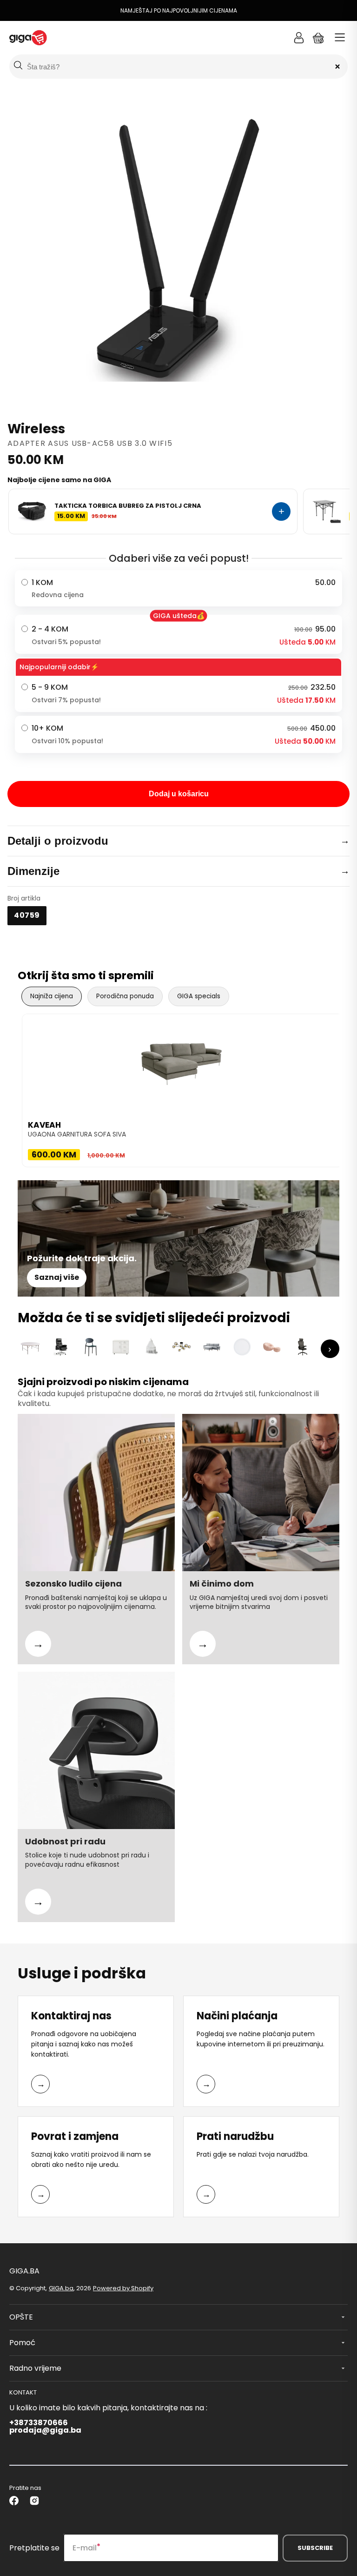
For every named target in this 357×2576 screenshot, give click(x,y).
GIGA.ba (61, 2288)
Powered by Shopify (123, 2288)
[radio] (178, 588)
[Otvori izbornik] (340, 38)
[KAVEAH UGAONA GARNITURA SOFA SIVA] (182, 1061)
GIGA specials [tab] (199, 996)
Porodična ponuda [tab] (125, 996)
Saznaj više (57, 1277)
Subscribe (315, 2548)
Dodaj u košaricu (179, 794)
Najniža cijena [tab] (52, 996)
